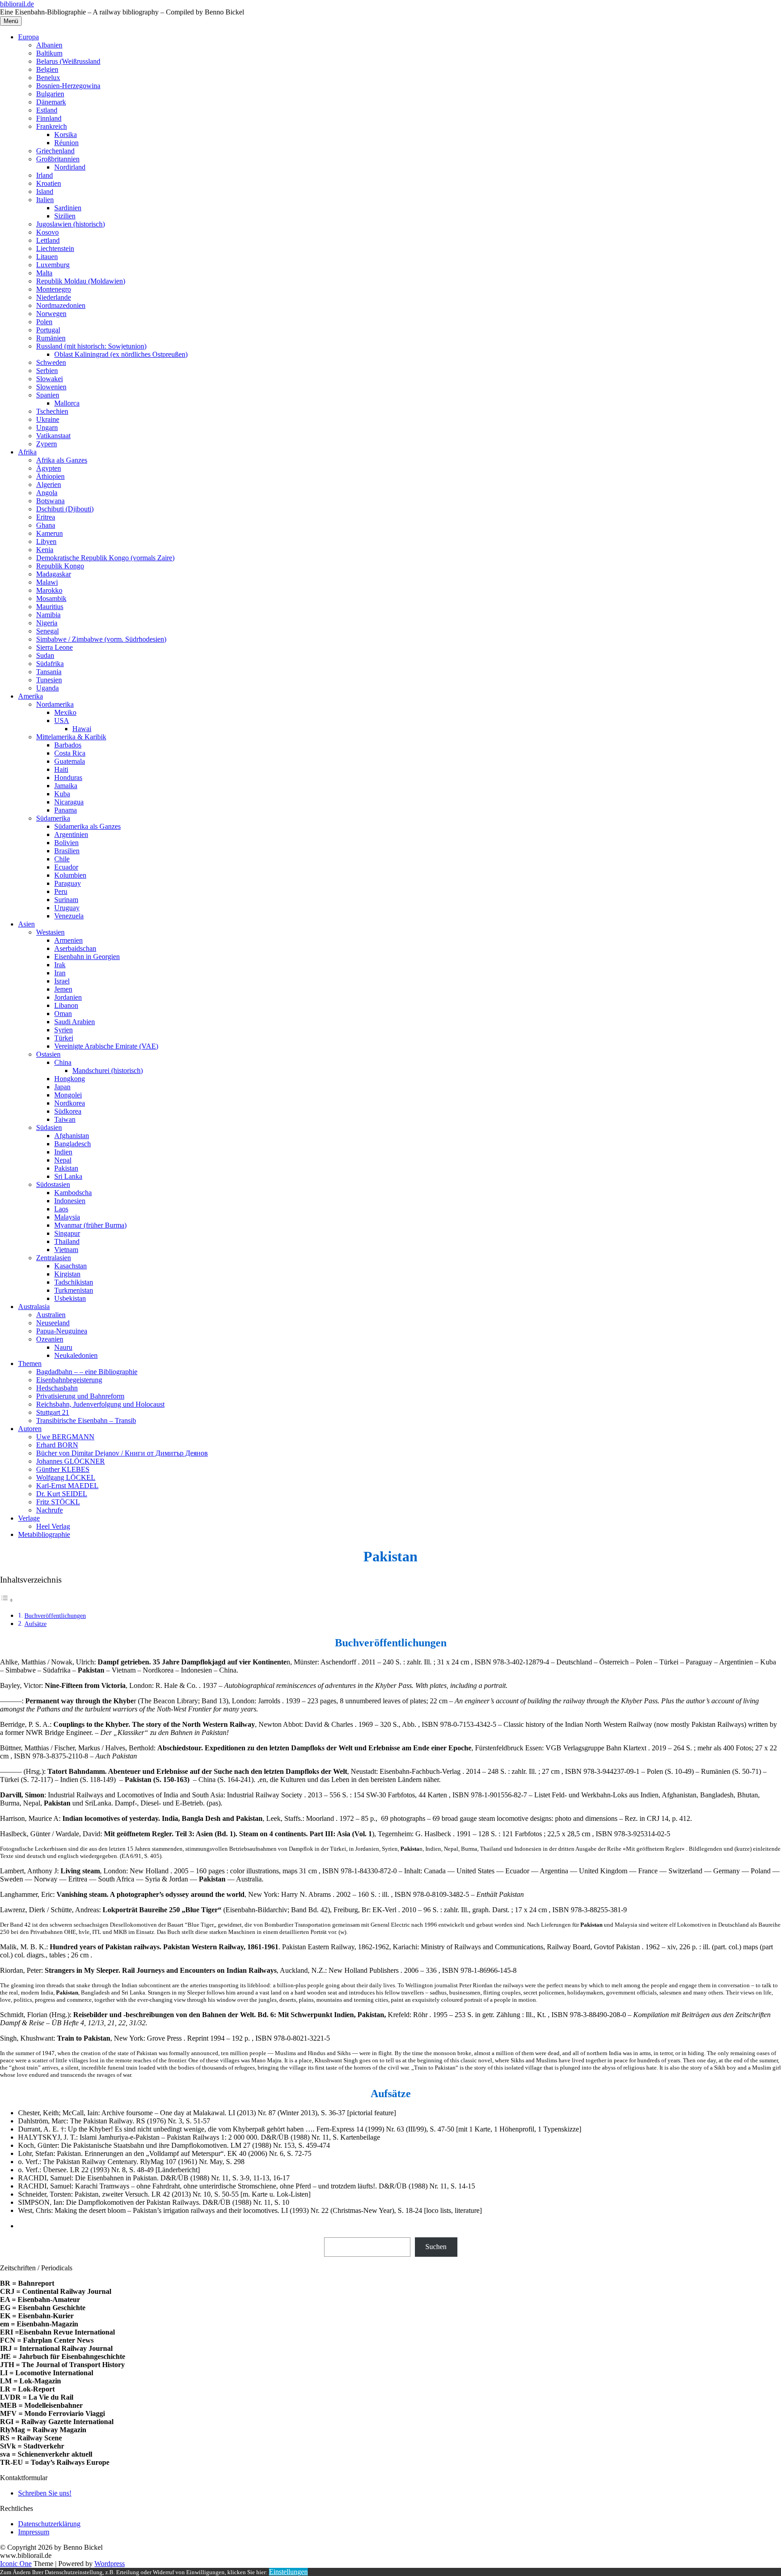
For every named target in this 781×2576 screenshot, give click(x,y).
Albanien (49, 45)
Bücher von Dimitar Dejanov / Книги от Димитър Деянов (122, 1453)
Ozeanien (50, 1339)
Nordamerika (55, 704)
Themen (30, 1364)
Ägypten (49, 468)
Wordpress (110, 2564)
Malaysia (67, 1217)
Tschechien (52, 411)
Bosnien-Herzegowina (68, 86)
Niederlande (54, 297)
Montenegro (54, 289)
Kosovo (47, 232)
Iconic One (16, 2564)
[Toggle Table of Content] (7, 1600)
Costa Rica (70, 753)
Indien (63, 1152)
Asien (26, 924)
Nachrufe (49, 1510)
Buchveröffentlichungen (55, 1616)
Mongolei (68, 1095)
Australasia (34, 1307)
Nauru (63, 1347)
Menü (11, 21)
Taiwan (65, 1119)
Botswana (50, 501)
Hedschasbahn (57, 1388)
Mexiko (65, 712)
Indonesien (70, 1201)
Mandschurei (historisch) (108, 1071)
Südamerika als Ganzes (87, 826)
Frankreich (52, 126)
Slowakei (49, 379)
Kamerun (49, 533)
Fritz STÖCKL (58, 1502)
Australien (51, 1315)
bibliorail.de (17, 4)
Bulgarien (50, 94)
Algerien (49, 484)
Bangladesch (73, 1144)
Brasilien (67, 851)
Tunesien (49, 680)
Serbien (47, 371)
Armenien (68, 940)
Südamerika (53, 818)
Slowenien (51, 387)
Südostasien (53, 1184)
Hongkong (70, 1079)
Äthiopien (50, 476)
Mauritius (50, 607)
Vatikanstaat (53, 436)
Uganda (47, 688)
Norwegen (51, 314)
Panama (66, 810)
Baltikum (49, 53)
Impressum (34, 2532)
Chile (62, 859)
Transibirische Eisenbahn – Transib (86, 1420)
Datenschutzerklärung (49, 2524)
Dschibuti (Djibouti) (65, 509)
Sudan (45, 655)
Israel (62, 981)
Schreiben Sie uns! (45, 2493)
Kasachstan (71, 1266)
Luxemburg (53, 265)
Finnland (49, 118)
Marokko (49, 590)
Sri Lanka (68, 1176)
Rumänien (51, 338)
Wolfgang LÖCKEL (66, 1477)
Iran (60, 973)
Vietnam (66, 1250)
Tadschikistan (74, 1282)
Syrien (64, 1030)
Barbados (68, 745)
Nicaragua (69, 802)
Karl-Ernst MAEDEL (67, 1486)
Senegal (47, 631)
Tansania (49, 672)
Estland (47, 110)
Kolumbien (70, 875)
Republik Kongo (60, 566)
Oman (63, 1014)
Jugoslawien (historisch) (71, 224)
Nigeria (47, 623)
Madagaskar (54, 574)
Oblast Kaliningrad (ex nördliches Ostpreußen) (121, 354)
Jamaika (66, 786)
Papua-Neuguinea (62, 1331)
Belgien (47, 69)
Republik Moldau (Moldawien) (81, 281)
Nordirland (70, 167)
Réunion (66, 143)
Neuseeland (53, 1323)
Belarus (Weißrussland (68, 61)
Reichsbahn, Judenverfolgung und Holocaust (100, 1404)
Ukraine (48, 419)
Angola (47, 493)
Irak (60, 965)
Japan (62, 1087)
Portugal (48, 330)
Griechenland (55, 151)
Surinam (66, 900)
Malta (44, 273)
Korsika (66, 135)
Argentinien (71, 834)
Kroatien (49, 183)
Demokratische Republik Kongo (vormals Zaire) (105, 558)
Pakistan (66, 1168)
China (63, 1062)
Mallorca (67, 403)
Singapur (67, 1233)
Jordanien (68, 997)
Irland (45, 175)
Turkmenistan (74, 1290)
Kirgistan (67, 1274)
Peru (61, 891)
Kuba (62, 794)
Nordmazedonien (61, 305)
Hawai (82, 729)
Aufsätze (35, 1624)
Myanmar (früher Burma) (90, 1225)
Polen (44, 322)
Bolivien (66, 843)
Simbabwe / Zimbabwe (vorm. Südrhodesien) (101, 639)
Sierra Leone (54, 647)
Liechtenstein (55, 248)
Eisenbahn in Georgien (87, 957)
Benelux (48, 78)
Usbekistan (70, 1298)
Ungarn (47, 428)
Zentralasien (54, 1258)
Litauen (47, 257)
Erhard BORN (57, 1445)
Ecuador (66, 867)
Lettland (48, 240)
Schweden (51, 362)
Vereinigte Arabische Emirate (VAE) (106, 1046)
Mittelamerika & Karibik (71, 737)
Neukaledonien (76, 1355)
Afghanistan (72, 1136)
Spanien (48, 395)
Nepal (63, 1160)
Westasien (50, 932)
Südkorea (68, 1111)
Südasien (49, 1127)
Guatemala (70, 761)
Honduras (68, 778)
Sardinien (68, 208)
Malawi (47, 582)
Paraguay (68, 883)
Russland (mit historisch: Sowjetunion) (91, 346)
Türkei (64, 1038)
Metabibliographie (44, 1534)
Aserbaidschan (75, 948)
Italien (45, 200)
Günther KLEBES (63, 1469)
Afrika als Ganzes (62, 460)
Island (45, 191)
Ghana (46, 525)
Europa (28, 37)
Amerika (31, 696)
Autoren (30, 1429)
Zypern (47, 444)
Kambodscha (73, 1193)
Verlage (29, 1518)
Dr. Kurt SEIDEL (62, 1494)
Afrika (27, 452)
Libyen (46, 541)
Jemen (63, 989)
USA (62, 721)
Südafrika (50, 664)
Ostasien (48, 1054)
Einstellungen (288, 2572)
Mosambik (51, 598)
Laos (61, 1209)
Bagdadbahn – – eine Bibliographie (87, 1372)
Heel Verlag (53, 1526)
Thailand (67, 1241)
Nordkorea (70, 1103)
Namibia (48, 615)
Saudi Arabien (75, 1022)
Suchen (436, 2247)
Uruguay (67, 908)
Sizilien (65, 216)
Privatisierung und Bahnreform (80, 1396)
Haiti (61, 769)
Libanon (66, 1005)
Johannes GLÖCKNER (71, 1461)
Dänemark (51, 102)
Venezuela (69, 916)
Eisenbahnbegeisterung (69, 1380)
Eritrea (46, 517)
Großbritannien (58, 159)
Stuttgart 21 (53, 1412)
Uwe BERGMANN (65, 1437)
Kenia (45, 550)
